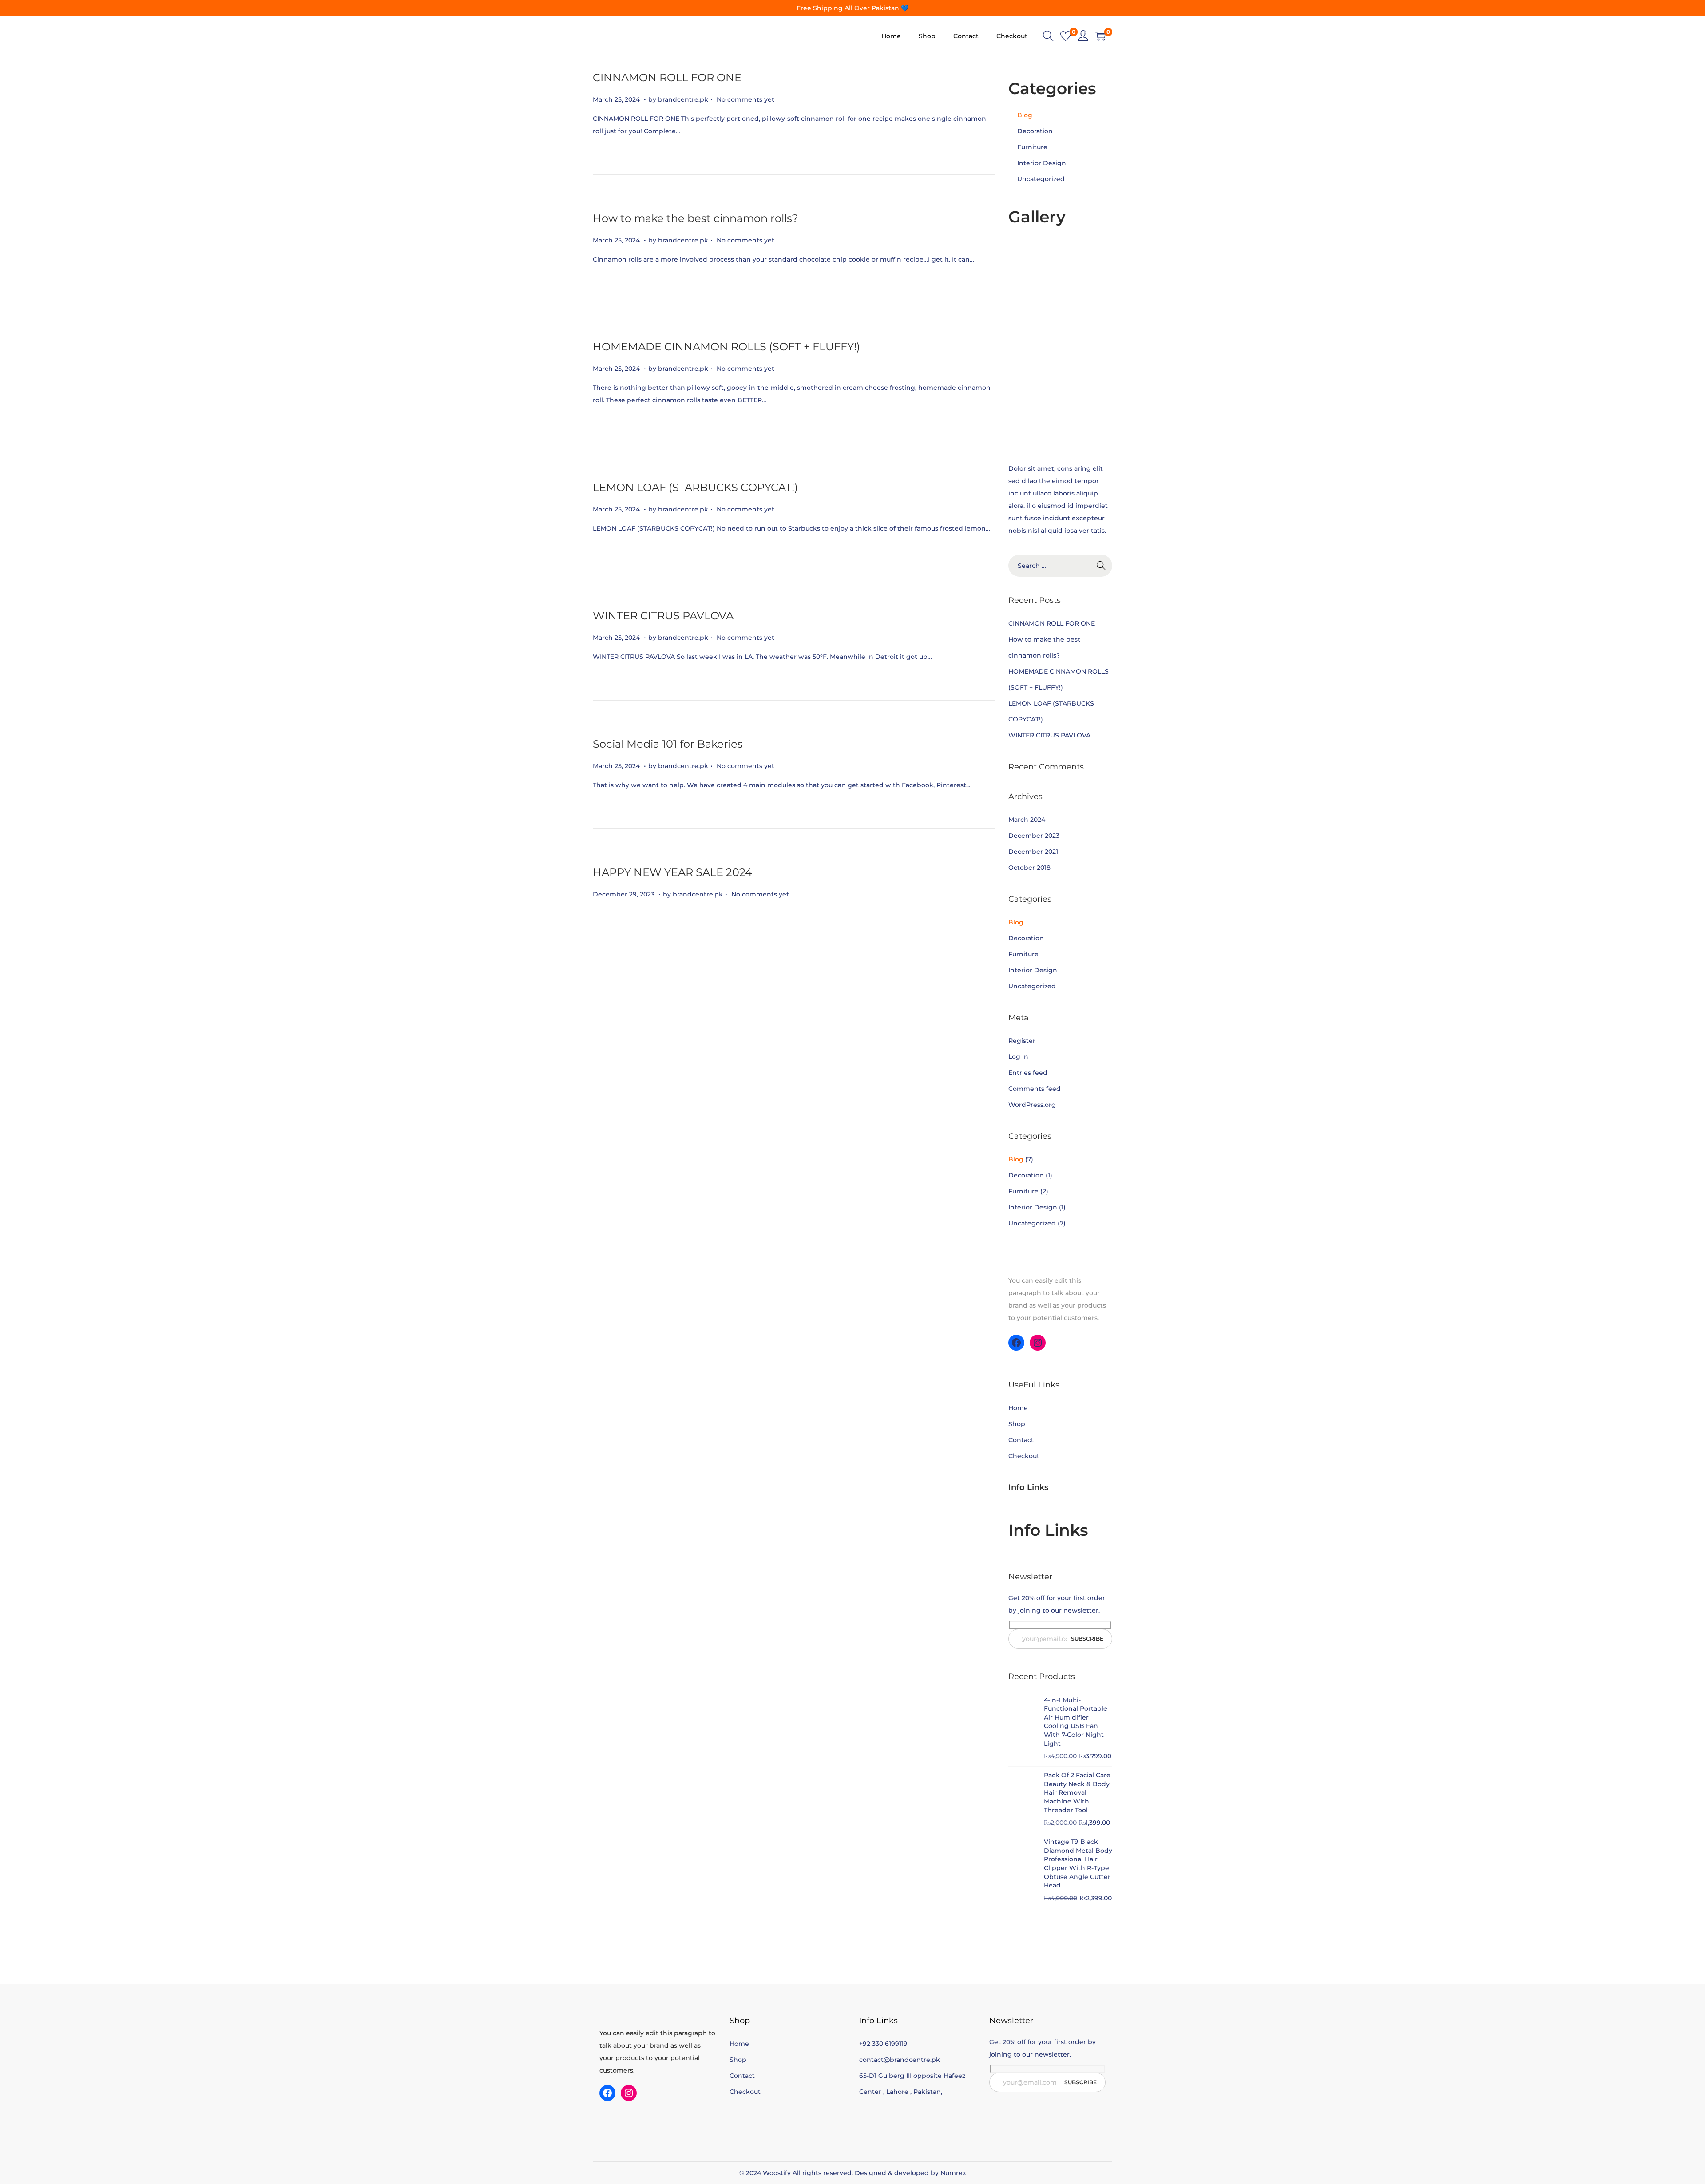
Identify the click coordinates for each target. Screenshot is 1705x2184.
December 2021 (1033, 852)
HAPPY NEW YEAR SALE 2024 (672, 872)
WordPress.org (1032, 1105)
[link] (1083, 36)
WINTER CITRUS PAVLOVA (663, 616)
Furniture (1032, 147)
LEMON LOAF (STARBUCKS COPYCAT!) (695, 487)
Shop (1017, 1424)
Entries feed (1028, 1073)
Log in (1018, 1057)
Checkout (1024, 1456)
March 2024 (1027, 820)
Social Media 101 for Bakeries (668, 744)
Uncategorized (1041, 179)
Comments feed (1035, 1089)
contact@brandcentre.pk (900, 2060)
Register (1022, 1041)
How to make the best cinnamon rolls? (696, 218)
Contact (1021, 1440)
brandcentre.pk (683, 99)
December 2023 (1034, 836)
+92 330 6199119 (883, 2044)
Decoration (1035, 131)
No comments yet (745, 99)
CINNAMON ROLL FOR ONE (667, 77)
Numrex (953, 2173)
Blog (1025, 115)
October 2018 (1029, 868)
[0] (1066, 36)
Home (1018, 1408)
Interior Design (1042, 163)
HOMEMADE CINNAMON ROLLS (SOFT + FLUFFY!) (726, 347)
